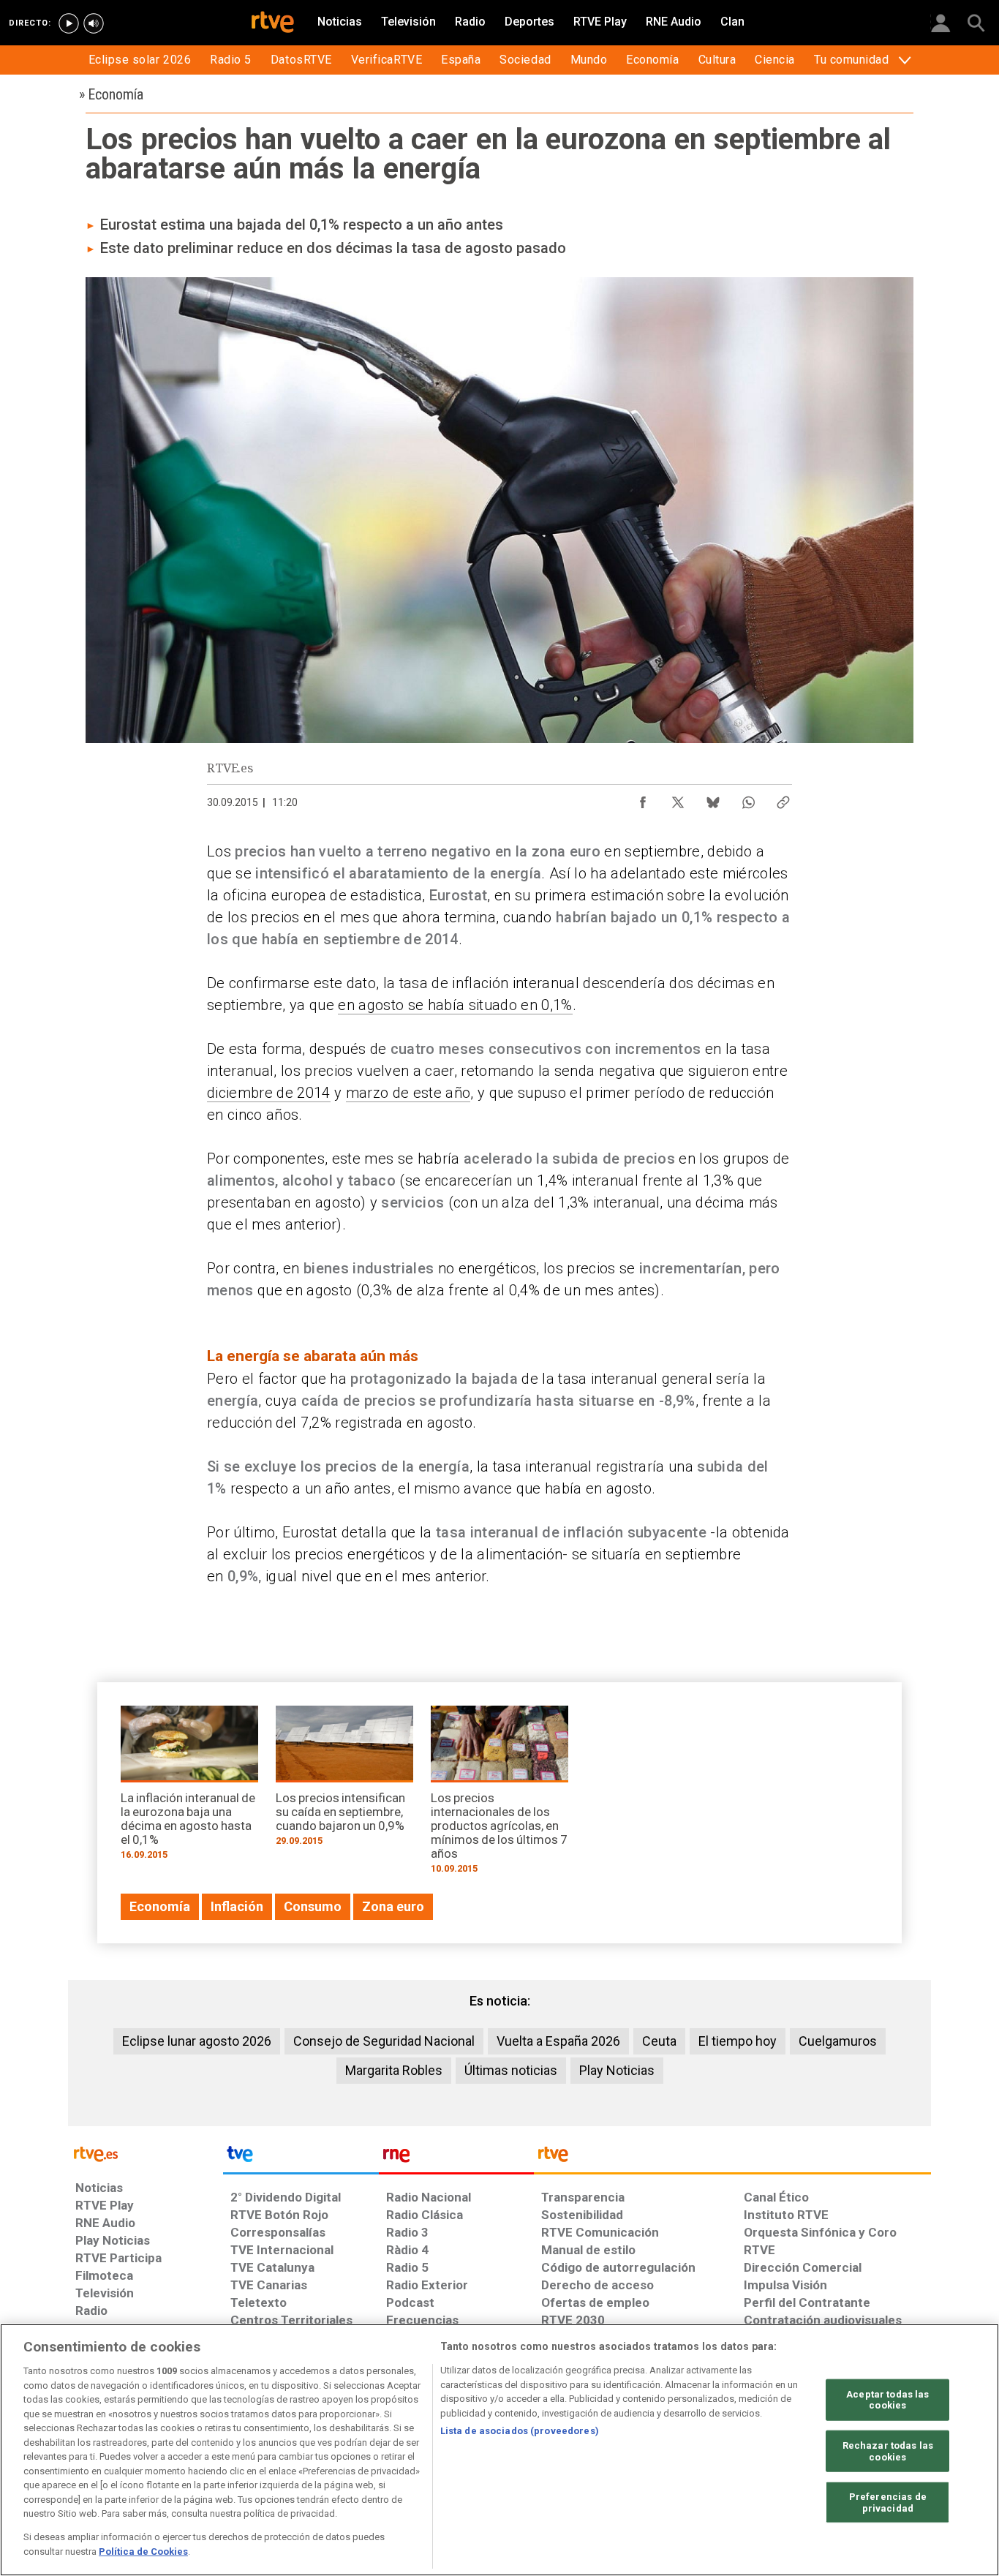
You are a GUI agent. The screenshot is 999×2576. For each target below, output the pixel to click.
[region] (499, 2450)
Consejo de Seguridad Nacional (384, 2041)
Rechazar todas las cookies (888, 2451)
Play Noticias (617, 2070)
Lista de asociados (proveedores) (520, 2431)
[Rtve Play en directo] (69, 23)
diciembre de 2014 (269, 1093)
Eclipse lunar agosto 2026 (197, 2041)
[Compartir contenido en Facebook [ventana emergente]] (643, 799)
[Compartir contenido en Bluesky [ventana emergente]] (713, 799)
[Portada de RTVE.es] (273, 23)
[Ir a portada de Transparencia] (732, 2158)
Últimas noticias (511, 2070)
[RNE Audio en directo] (94, 23)
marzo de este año (408, 1093)
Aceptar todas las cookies (887, 2399)
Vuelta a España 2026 (558, 2041)
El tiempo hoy (738, 2041)
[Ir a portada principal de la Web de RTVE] (146, 2153)
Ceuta (659, 2041)
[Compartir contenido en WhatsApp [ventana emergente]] (748, 799)
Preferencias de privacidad (888, 2502)
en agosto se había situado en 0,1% (455, 1005)
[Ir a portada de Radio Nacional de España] (456, 2158)
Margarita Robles (394, 2070)
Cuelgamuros (838, 2041)
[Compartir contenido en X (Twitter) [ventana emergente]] (678, 799)
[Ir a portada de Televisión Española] (301, 2158)
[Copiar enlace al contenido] (783, 799)
